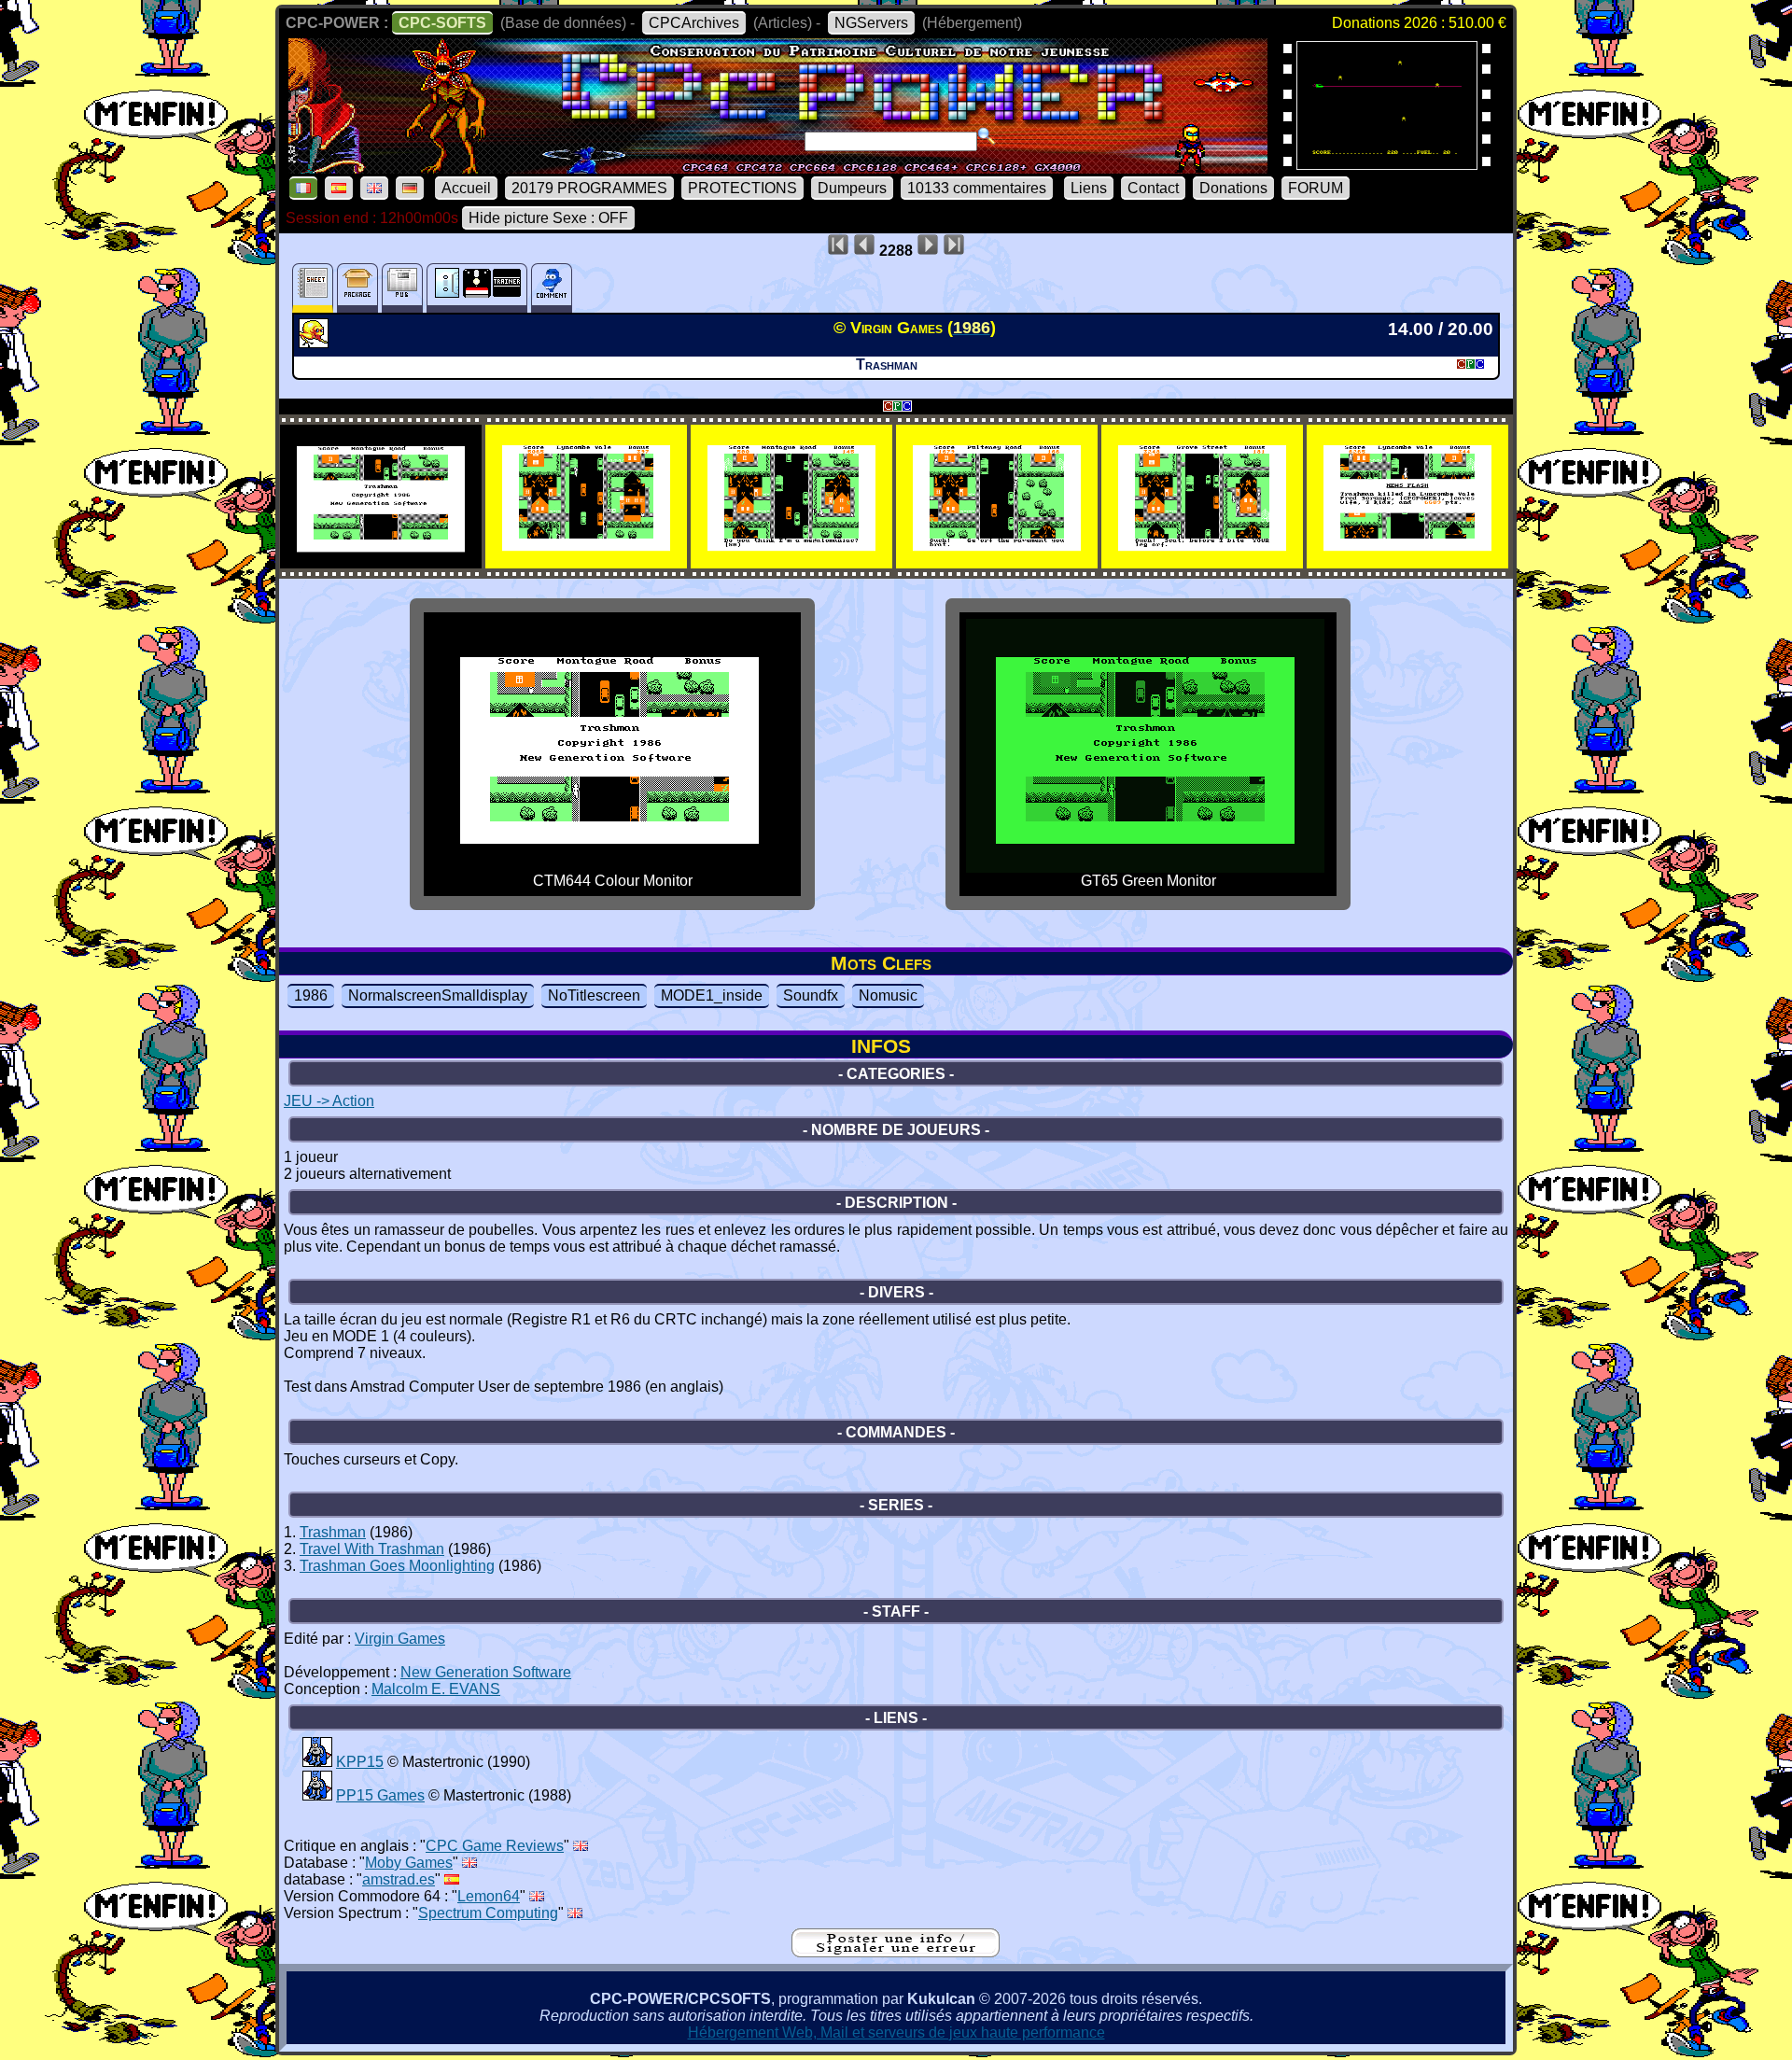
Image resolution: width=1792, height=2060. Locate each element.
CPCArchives (694, 23)
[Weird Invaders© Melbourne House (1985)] (1387, 164)
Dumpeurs (852, 188)
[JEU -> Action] (316, 343)
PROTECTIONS (742, 188)
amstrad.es (399, 1879)
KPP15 (360, 1762)
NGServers (871, 23)
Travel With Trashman (372, 1549)
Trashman (333, 1532)
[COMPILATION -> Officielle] (317, 1762)
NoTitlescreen (594, 995)
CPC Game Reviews (495, 1846)
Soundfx (811, 995)
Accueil (466, 188)
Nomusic (888, 995)
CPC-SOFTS (442, 23)
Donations (1233, 188)
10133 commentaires (977, 188)
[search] (987, 136)
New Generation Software (486, 1672)
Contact (1153, 188)
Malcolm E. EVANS (436, 1689)
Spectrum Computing (488, 1913)
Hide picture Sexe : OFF (548, 218)
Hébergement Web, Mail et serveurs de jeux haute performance (896, 2032)
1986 (311, 995)
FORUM (1316, 188)
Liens (1089, 188)
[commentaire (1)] (552, 288)
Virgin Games (400, 1639)
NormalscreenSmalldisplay (438, 995)
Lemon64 (489, 1896)
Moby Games (409, 1863)
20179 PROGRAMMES (589, 188)
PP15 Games (380, 1795)
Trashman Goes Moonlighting (397, 1566)
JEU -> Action (329, 1101)
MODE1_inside (712, 995)
